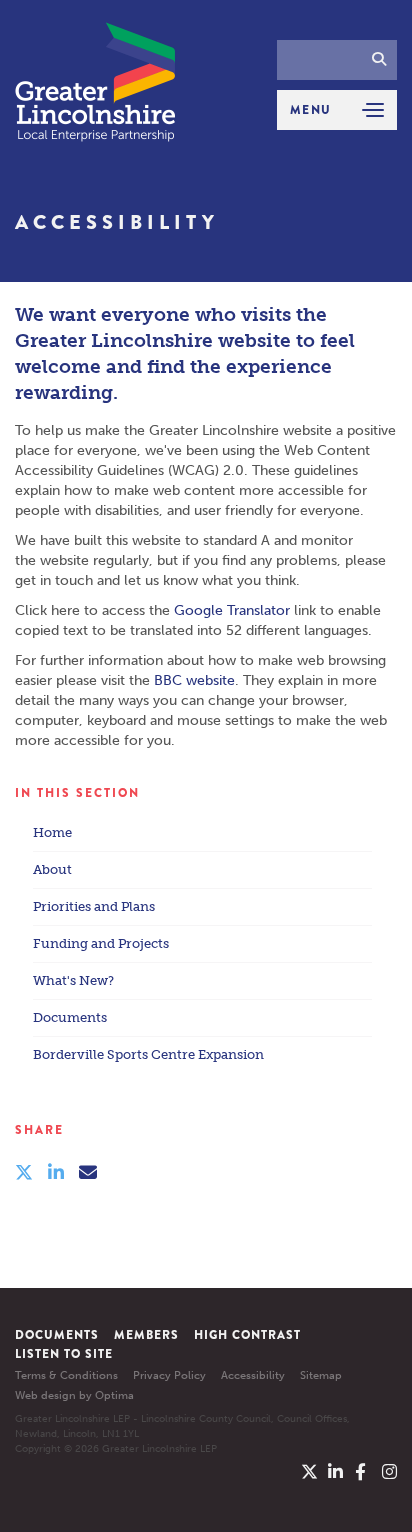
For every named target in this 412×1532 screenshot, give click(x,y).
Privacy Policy (169, 1375)
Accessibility (253, 1375)
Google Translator (232, 610)
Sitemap (321, 1375)
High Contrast (247, 1335)
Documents (70, 1017)
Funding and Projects (101, 943)
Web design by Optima (74, 1395)
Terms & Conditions (66, 1375)
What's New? (73, 980)
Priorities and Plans (94, 906)
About (52, 869)
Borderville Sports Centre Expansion (148, 1054)
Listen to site (64, 1354)
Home (52, 832)
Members (146, 1335)
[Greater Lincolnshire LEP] (95, 82)
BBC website (194, 680)
